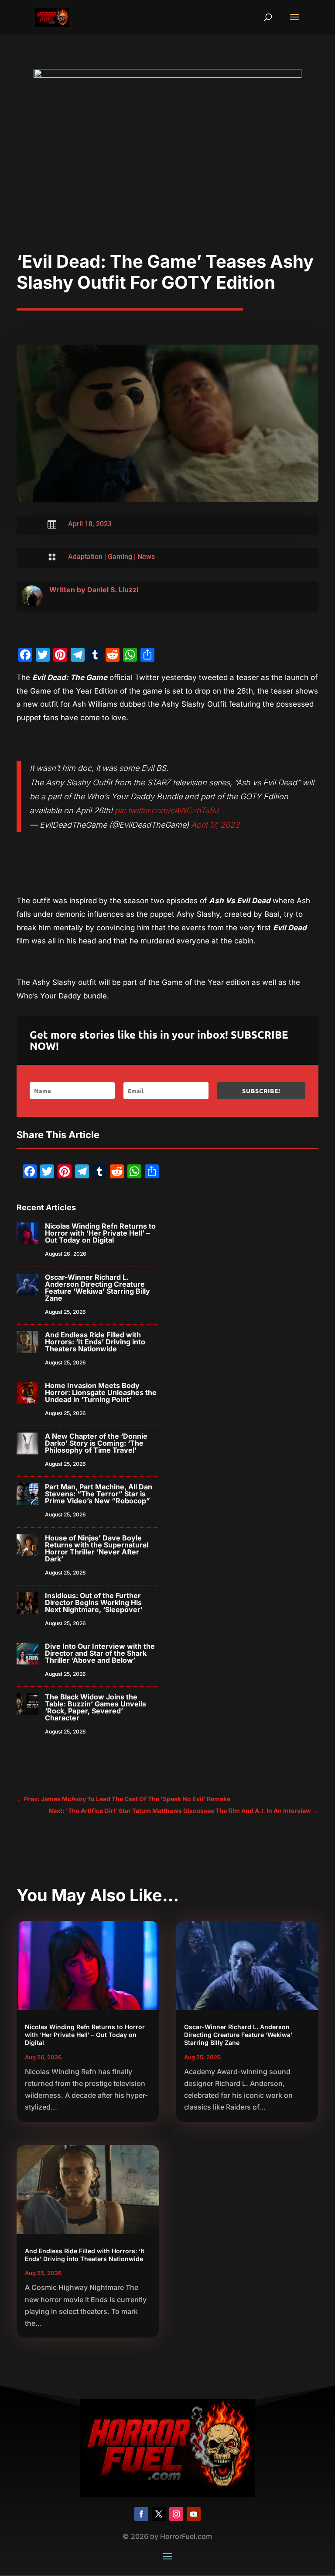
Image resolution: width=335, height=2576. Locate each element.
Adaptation (85, 557)
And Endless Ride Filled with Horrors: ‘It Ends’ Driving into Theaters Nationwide (95, 1342)
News (146, 557)
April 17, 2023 (215, 825)
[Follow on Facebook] (141, 2514)
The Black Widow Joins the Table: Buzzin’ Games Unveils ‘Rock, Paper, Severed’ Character (96, 1707)
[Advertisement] (168, 186)
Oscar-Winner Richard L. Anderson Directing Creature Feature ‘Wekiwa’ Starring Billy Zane (97, 1288)
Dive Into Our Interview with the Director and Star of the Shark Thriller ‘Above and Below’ (100, 1653)
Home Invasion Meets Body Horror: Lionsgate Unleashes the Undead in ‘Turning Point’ (101, 1392)
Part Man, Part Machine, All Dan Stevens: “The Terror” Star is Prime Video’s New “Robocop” (99, 1494)
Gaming (120, 557)
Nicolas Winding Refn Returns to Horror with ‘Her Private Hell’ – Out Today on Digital (100, 1233)
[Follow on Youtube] (194, 2514)
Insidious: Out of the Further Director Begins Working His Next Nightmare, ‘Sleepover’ (94, 1602)
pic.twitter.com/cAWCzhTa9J (167, 810)
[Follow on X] (159, 2514)
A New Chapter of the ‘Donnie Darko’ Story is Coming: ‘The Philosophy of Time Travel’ (96, 1443)
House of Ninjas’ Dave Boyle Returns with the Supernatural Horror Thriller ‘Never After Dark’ (97, 1548)
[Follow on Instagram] (176, 2514)
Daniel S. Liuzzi (113, 590)
